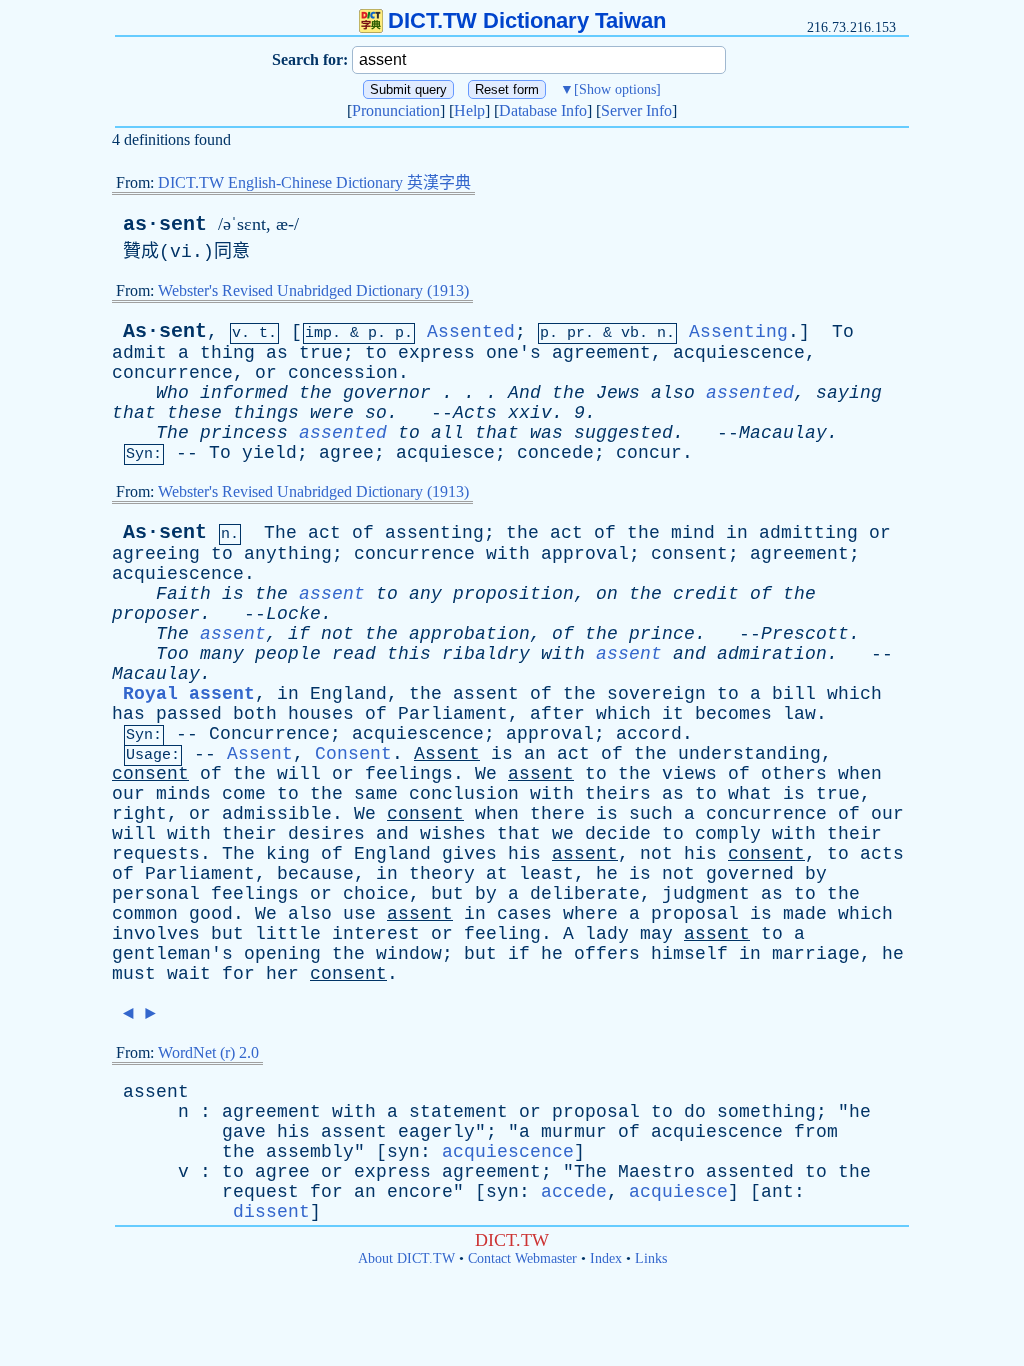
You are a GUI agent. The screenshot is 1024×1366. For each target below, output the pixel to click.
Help (469, 110)
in (737, 533)
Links (651, 1258)
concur (649, 453)
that (134, 413)
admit (139, 353)
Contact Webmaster (522, 1258)
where (590, 914)
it (673, 714)
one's (513, 353)
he (607, 874)
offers (607, 954)
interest (376, 934)
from (816, 1132)
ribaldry (486, 654)
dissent (271, 1212)
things (266, 413)
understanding (749, 754)
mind (693, 533)
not (337, 634)
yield (269, 453)
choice (376, 894)
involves (156, 934)
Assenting (738, 332)
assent (332, 594)
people (288, 654)
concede (555, 453)
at (497, 874)
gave (244, 1132)
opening (282, 954)
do (695, 1112)
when (860, 774)
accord (649, 734)
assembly (310, 1152)
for (238, 974)
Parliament (453, 714)
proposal (695, 914)
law (799, 714)
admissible (277, 814)
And (524, 393)
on (607, 594)
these (194, 413)
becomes (733, 714)
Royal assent (189, 694)
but (447, 894)
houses (321, 714)
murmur (574, 1132)
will (299, 774)
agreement (601, 353)
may (656, 934)
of (363, 533)
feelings (409, 774)
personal (156, 894)
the (315, 393)
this (409, 654)
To (843, 332)
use (359, 914)
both (255, 714)
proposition (513, 594)
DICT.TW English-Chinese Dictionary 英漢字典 (314, 182)
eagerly (436, 1132)
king (288, 854)
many (222, 654)
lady (607, 934)
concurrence (172, 373)
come (244, 794)
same (376, 794)
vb (630, 333)
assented (750, 393)
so (376, 413)
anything (288, 554)
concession (343, 373)
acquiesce (445, 453)
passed (189, 714)
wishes (453, 834)
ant (777, 1192)
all (447, 433)
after (557, 714)
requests (156, 854)
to (376, 353)
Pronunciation (396, 110)
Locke (293, 614)
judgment (706, 894)
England (348, 694)
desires (326, 834)
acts (882, 854)
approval (585, 554)
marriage (816, 954)
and (689, 654)
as (277, 353)
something (766, 1112)
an (535, 754)
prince (662, 634)
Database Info (543, 110)
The (172, 433)
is (233, 594)
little (288, 934)
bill (794, 694)
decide (618, 834)
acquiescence (739, 353)
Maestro (656, 1172)
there (557, 814)
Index (606, 1258)
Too (172, 654)
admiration (772, 654)
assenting (434, 533)
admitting (808, 533)
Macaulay (783, 433)
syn (403, 1152)
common (145, 914)
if (299, 634)
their (249, 834)
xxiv (530, 413)
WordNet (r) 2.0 (208, 1052)
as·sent (165, 224)
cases (524, 914)
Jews (618, 393)
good (211, 914)
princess (244, 433)
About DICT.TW (406, 1258)
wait (189, 974)
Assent (260, 754)
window (409, 954)
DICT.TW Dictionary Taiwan (527, 20)
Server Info (636, 110)
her (282, 974)
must (134, 974)
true (321, 353)
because (315, 874)
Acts (475, 413)
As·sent (165, 331)
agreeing (156, 554)
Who (172, 393)
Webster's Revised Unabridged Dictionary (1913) (313, 290)
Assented (471, 332)
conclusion (464, 794)
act (324, 533)
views (689, 774)
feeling (502, 934)
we (563, 834)
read (354, 654)
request (260, 1192)
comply (728, 834)
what (750, 794)
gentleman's (172, 954)
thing (227, 353)
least (546, 874)
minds (183, 794)
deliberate (585, 894)
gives (469, 854)
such (651, 814)
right (139, 814)
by (816, 874)
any (425, 594)
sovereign (656, 694)
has (128, 714)
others (794, 774)
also (673, 393)
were (332, 413)
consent (689, 554)
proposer (156, 614)
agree (346, 453)
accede (574, 1192)
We (486, 774)
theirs (618, 794)
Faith (183, 594)
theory (442, 874)
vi (181, 252)
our (128, 794)
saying (849, 393)
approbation (469, 634)
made (805, 914)
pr (576, 333)
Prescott (805, 634)
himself (689, 954)
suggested (623, 433)
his (524, 854)
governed (750, 874)
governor (387, 393)
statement (458, 1112)
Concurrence (269, 734)
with (508, 554)
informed (244, 393)
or (266, 373)
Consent (353, 754)
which (854, 694)
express (436, 353)
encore (420, 1192)
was (546, 433)
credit (706, 594)
